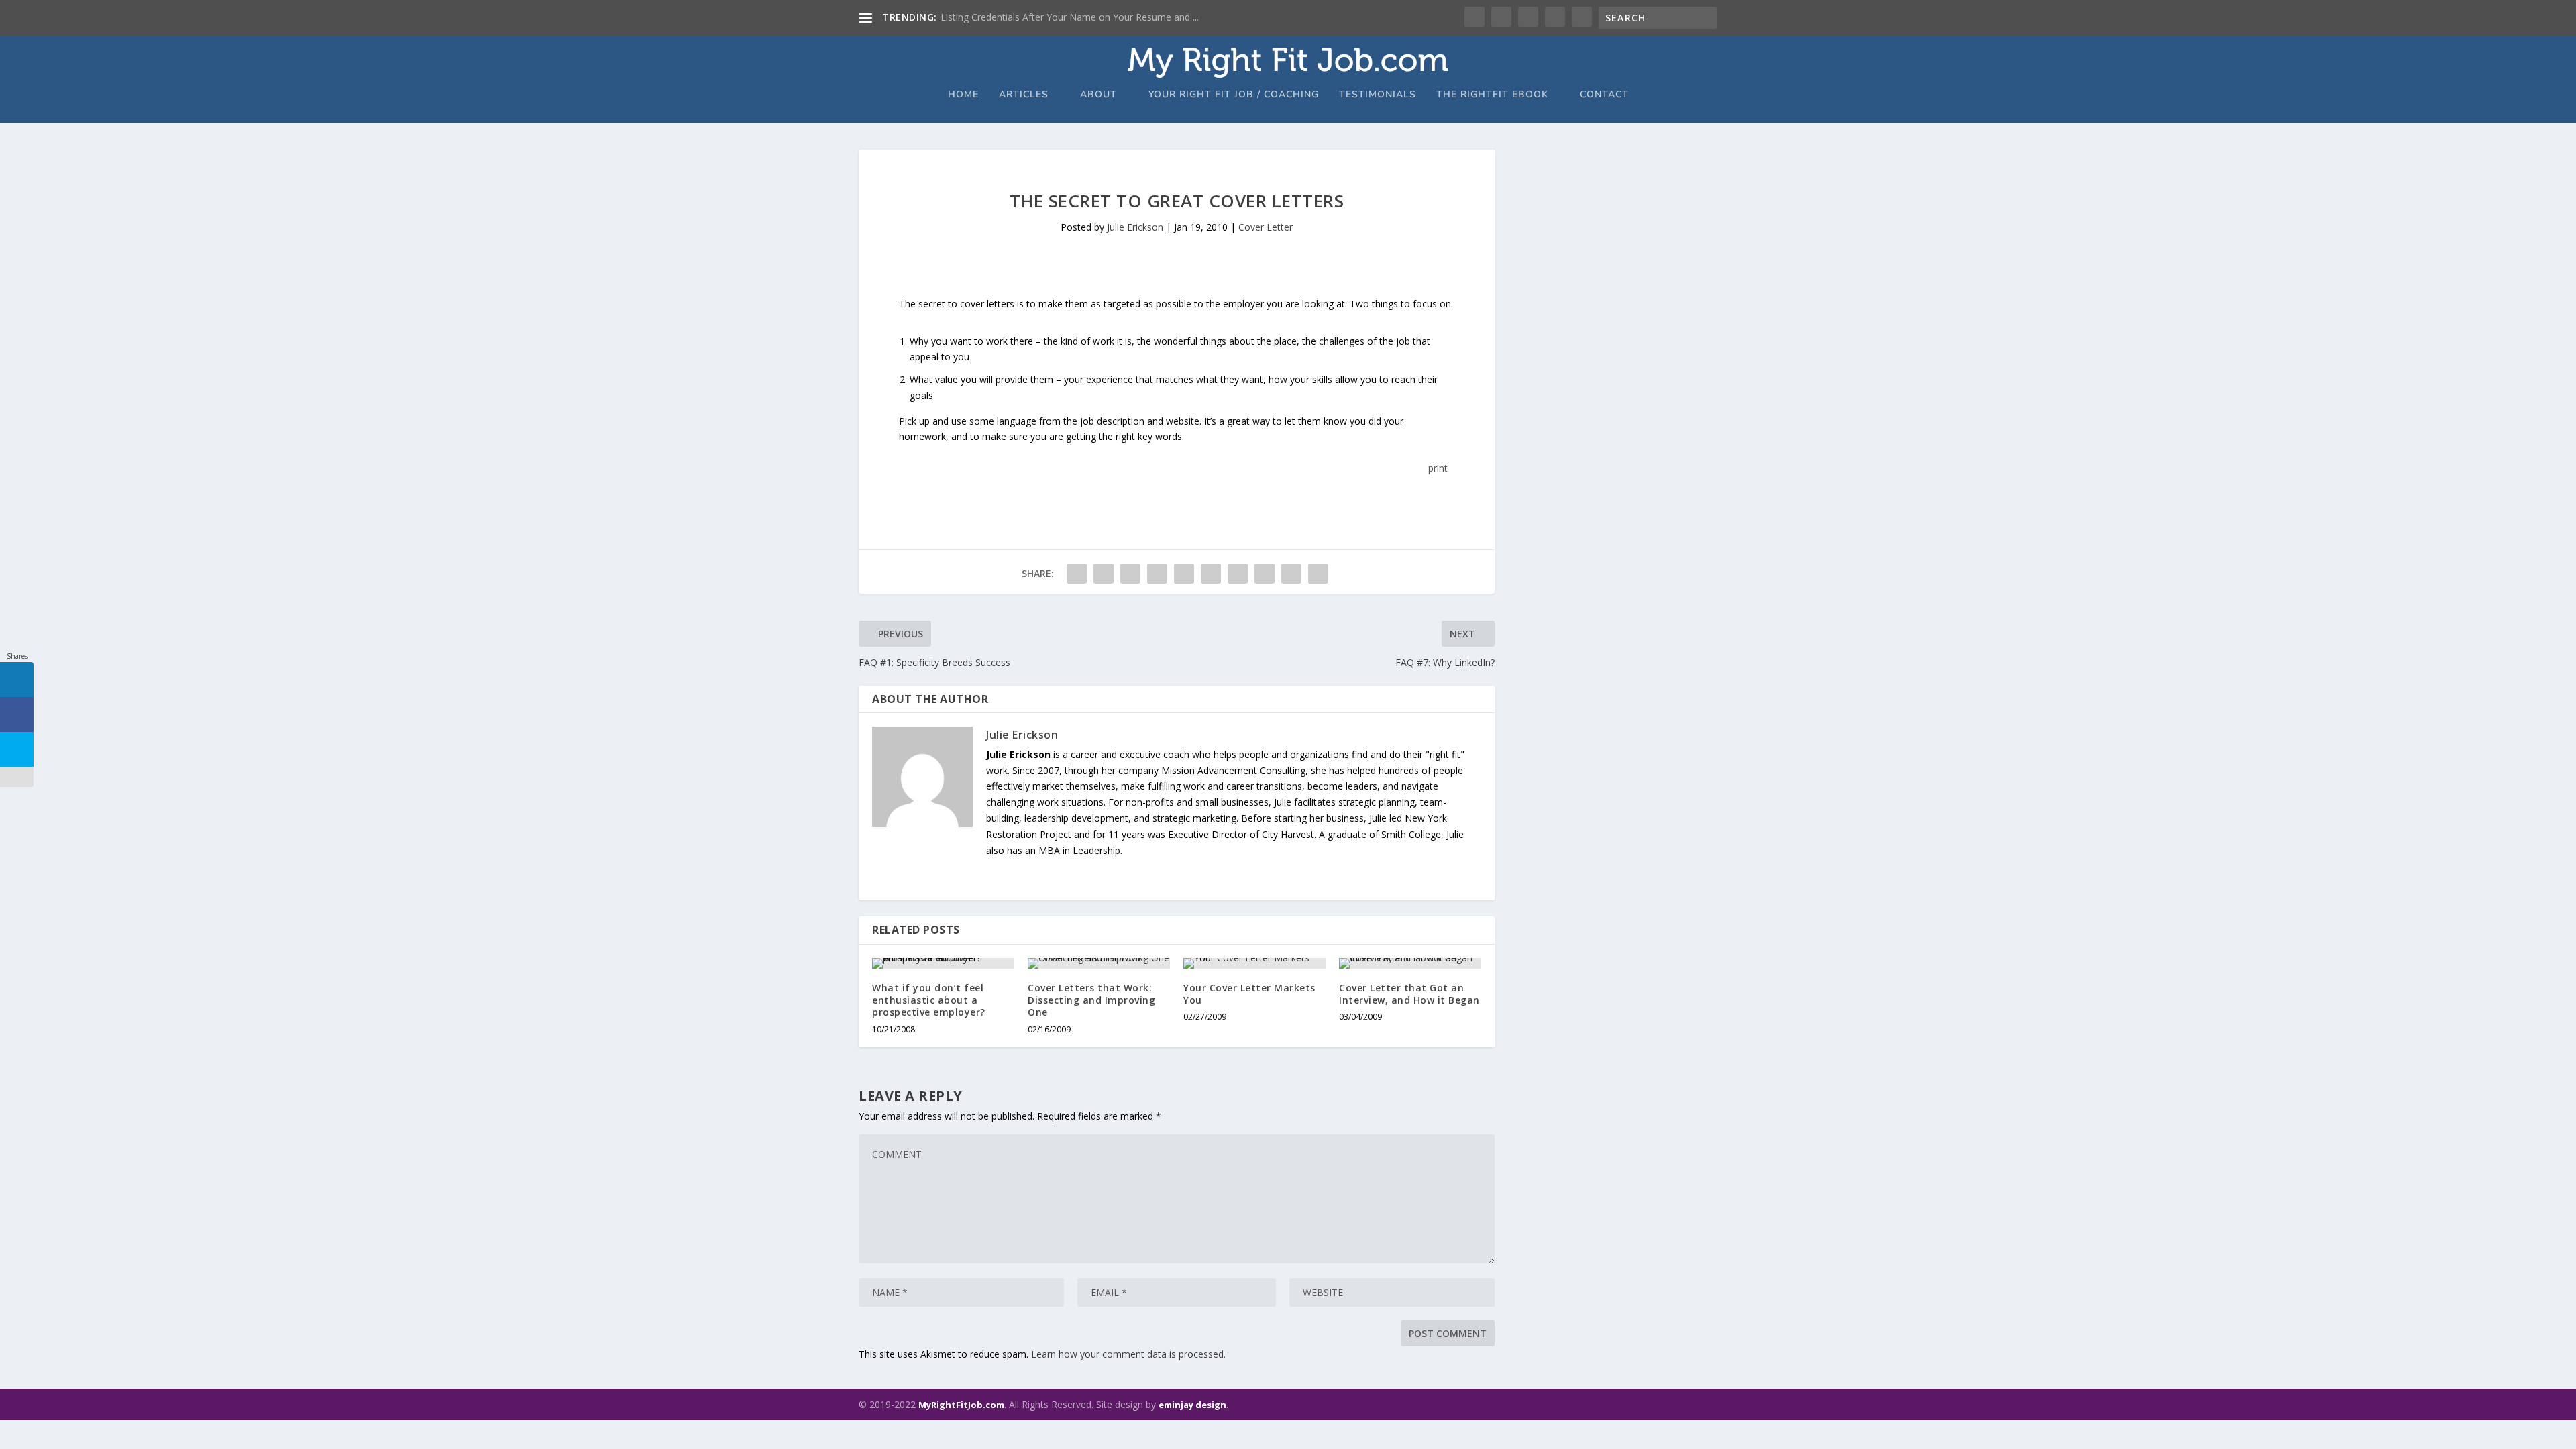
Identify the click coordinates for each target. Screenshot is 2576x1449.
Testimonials (1378, 95)
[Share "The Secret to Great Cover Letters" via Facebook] (1077, 574)
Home (963, 95)
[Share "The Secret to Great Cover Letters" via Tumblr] (1157, 574)
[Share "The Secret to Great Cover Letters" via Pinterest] (1184, 574)
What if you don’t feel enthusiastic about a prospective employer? (929, 1000)
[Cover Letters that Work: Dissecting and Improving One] (1099, 963)
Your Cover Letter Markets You (1249, 994)
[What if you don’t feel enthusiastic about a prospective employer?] (943, 963)
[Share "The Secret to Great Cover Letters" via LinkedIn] (1211, 574)
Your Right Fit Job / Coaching (1234, 95)
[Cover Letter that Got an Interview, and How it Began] (1410, 963)
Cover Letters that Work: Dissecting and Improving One (1091, 1000)
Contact (1604, 95)
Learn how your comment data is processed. (1128, 1354)
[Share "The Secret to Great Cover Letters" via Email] (1291, 574)
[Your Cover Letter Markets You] (1254, 963)
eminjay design (1192, 1405)
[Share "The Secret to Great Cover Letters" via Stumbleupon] (1265, 574)
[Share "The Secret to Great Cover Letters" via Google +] (1130, 574)
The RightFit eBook (1492, 95)
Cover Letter (1266, 227)
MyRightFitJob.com (961, 1405)
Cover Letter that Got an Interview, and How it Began (1409, 994)
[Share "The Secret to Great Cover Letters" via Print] (1318, 574)
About (1098, 95)
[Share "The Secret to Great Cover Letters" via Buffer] (1238, 574)
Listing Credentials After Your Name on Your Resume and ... (1070, 17)
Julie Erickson (1135, 227)
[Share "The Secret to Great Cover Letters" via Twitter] (1104, 574)
